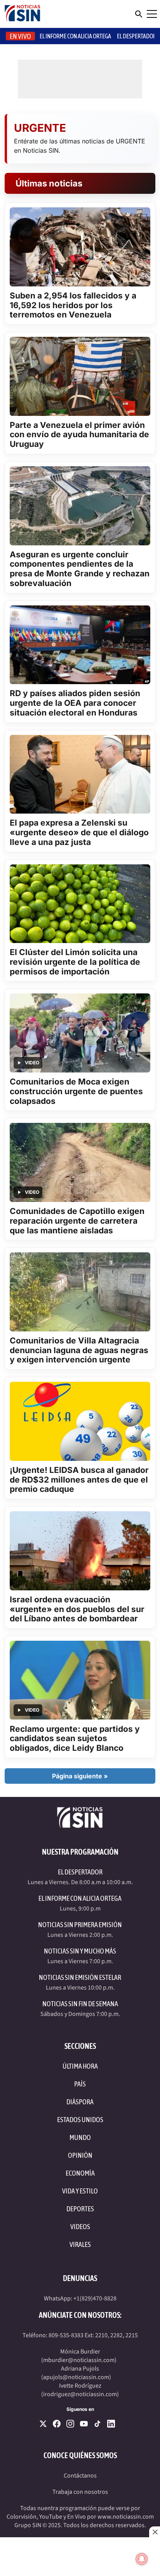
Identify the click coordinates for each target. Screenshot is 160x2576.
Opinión (80, 2155)
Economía (80, 2173)
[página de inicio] (23, 14)
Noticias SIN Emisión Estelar (80, 1977)
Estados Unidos (80, 2120)
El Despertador (137, 36)
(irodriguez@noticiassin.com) (80, 2394)
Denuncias (80, 2278)
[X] (43, 2424)
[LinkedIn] (111, 2424)
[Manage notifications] (142, 2559)
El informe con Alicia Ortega (75, 36)
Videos (80, 2227)
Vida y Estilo (80, 2191)
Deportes (80, 2209)
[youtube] (84, 2424)
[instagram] (70, 2424)
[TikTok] (97, 2424)
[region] (80, 2557)
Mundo (80, 2137)
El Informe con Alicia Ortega (80, 1898)
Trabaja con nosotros (80, 2492)
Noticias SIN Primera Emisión (80, 1925)
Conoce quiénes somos (80, 2455)
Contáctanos (80, 2476)
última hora (80, 2066)
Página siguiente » (80, 1776)
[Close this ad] (155, 2532)
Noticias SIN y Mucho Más (80, 1951)
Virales (80, 2244)
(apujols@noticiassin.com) (76, 2377)
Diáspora (80, 2102)
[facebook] (57, 2424)
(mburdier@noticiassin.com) (79, 2360)
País (80, 2084)
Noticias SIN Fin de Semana (80, 2004)
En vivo (20, 36)
